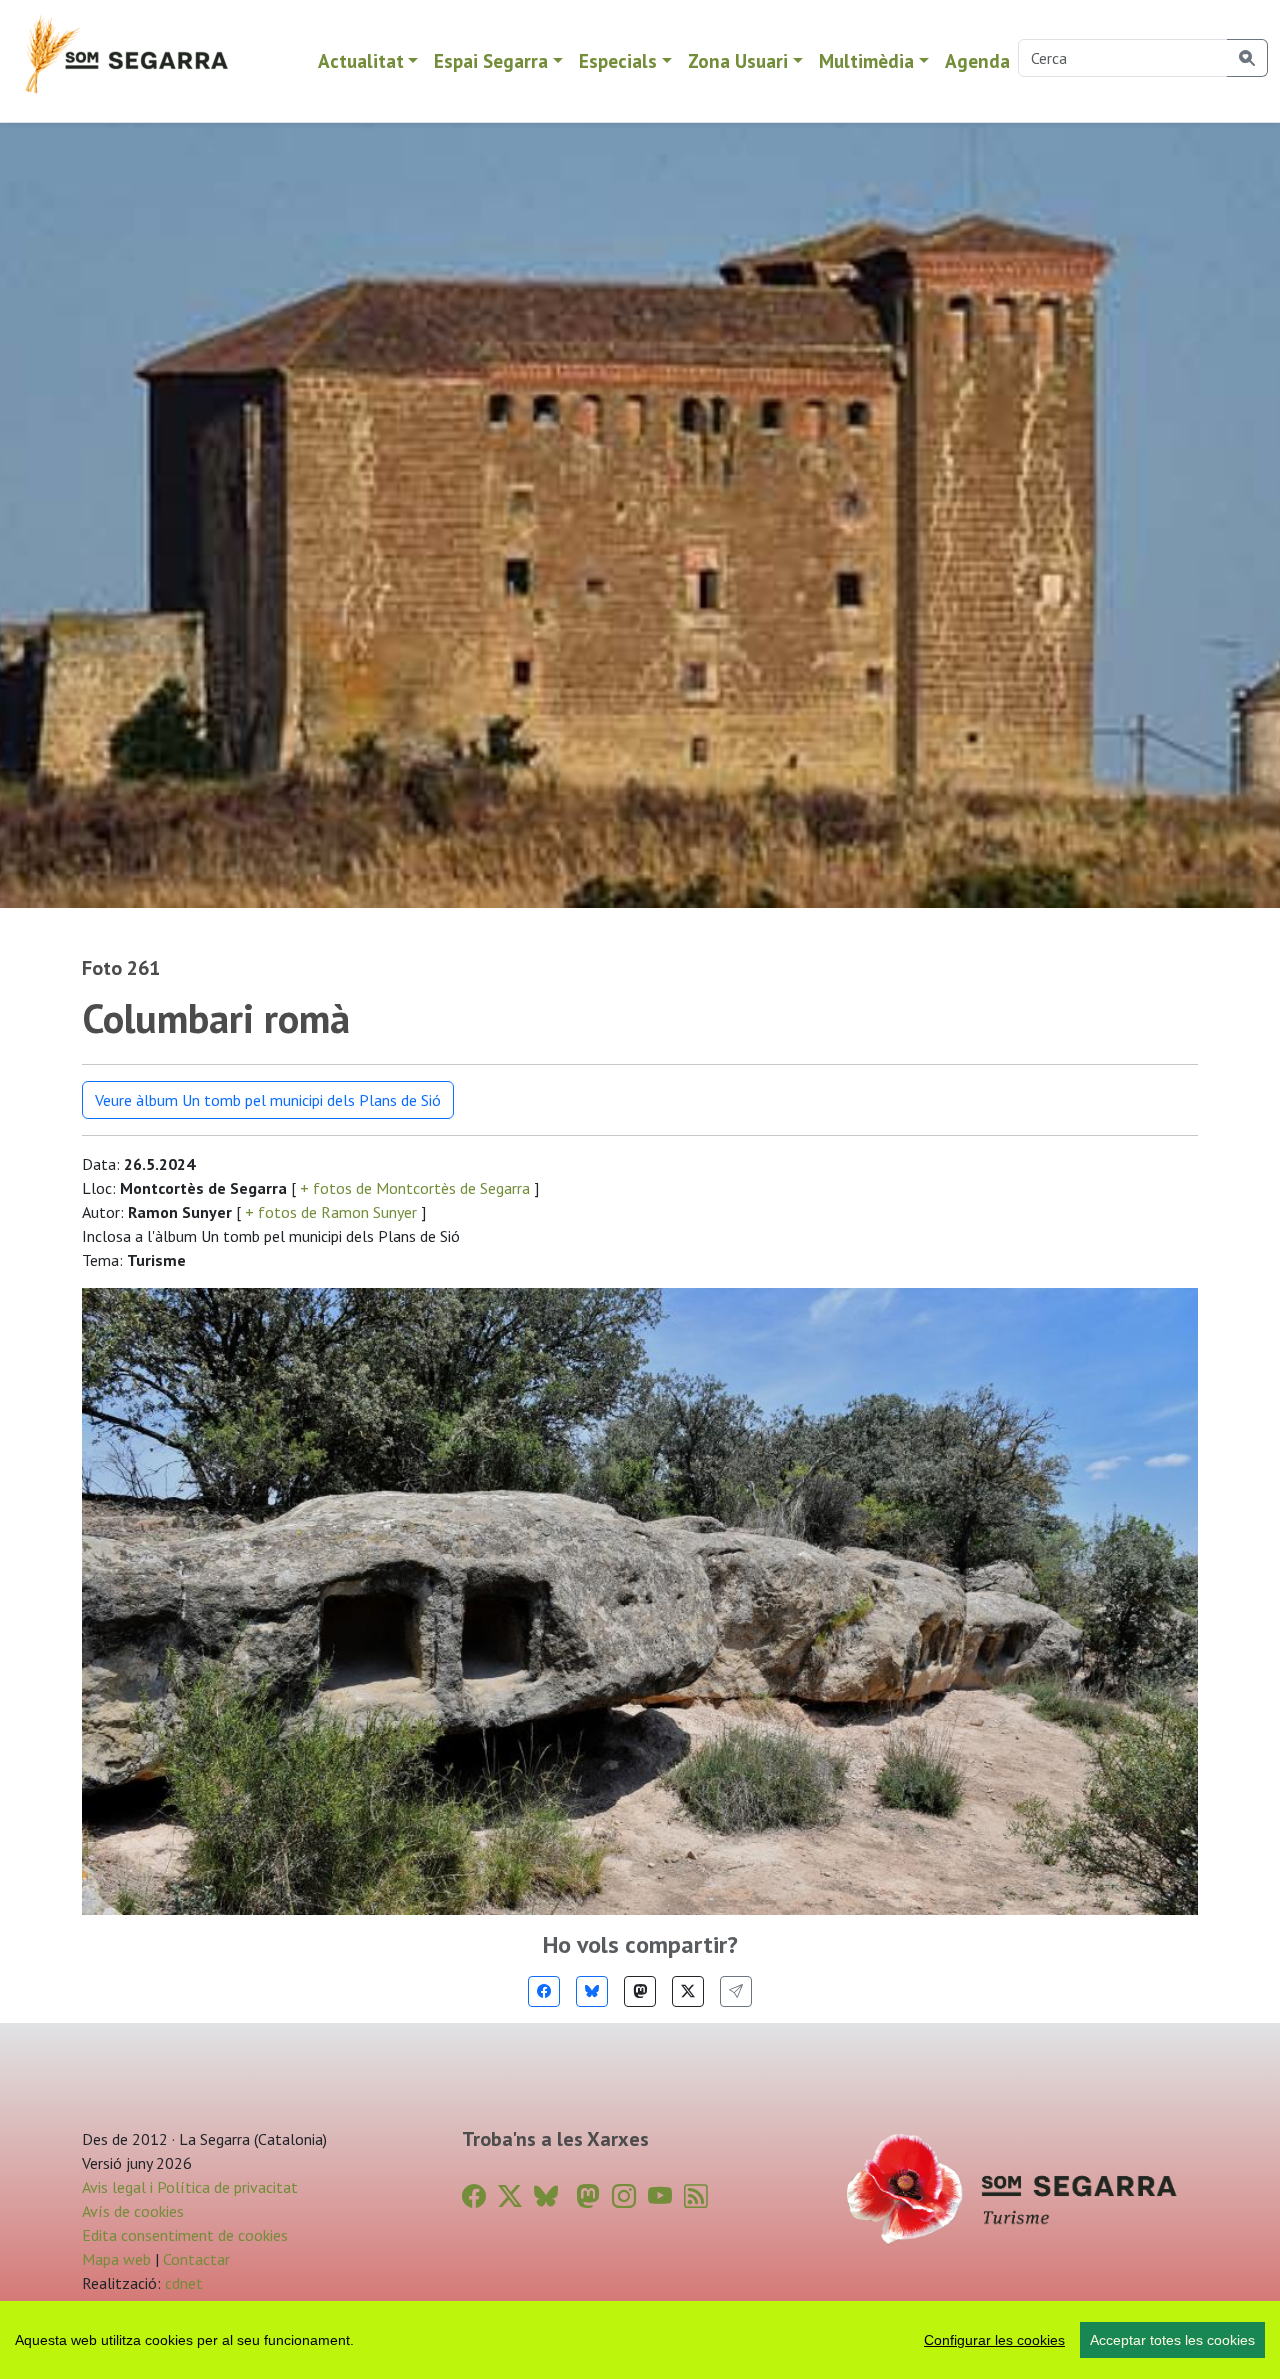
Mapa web (116, 2259)
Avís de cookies (133, 2211)
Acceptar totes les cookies (1172, 2340)
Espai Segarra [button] (491, 60)
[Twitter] (688, 1991)
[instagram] (624, 2196)
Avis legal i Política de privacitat (190, 2187)
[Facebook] (544, 1991)
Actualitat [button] (361, 60)
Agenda (977, 60)
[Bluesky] (592, 1991)
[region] (640, 2340)
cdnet (182, 2283)
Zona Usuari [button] (738, 60)
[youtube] (660, 2196)
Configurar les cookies (994, 2340)
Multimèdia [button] (866, 60)
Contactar (196, 2259)
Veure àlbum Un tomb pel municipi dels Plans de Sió (268, 1100)
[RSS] (696, 2196)
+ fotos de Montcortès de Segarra (415, 1188)
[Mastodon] (640, 1991)
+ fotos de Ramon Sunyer (331, 1212)
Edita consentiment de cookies (185, 2235)
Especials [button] (618, 60)
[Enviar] (736, 1991)
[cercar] (1247, 58)
